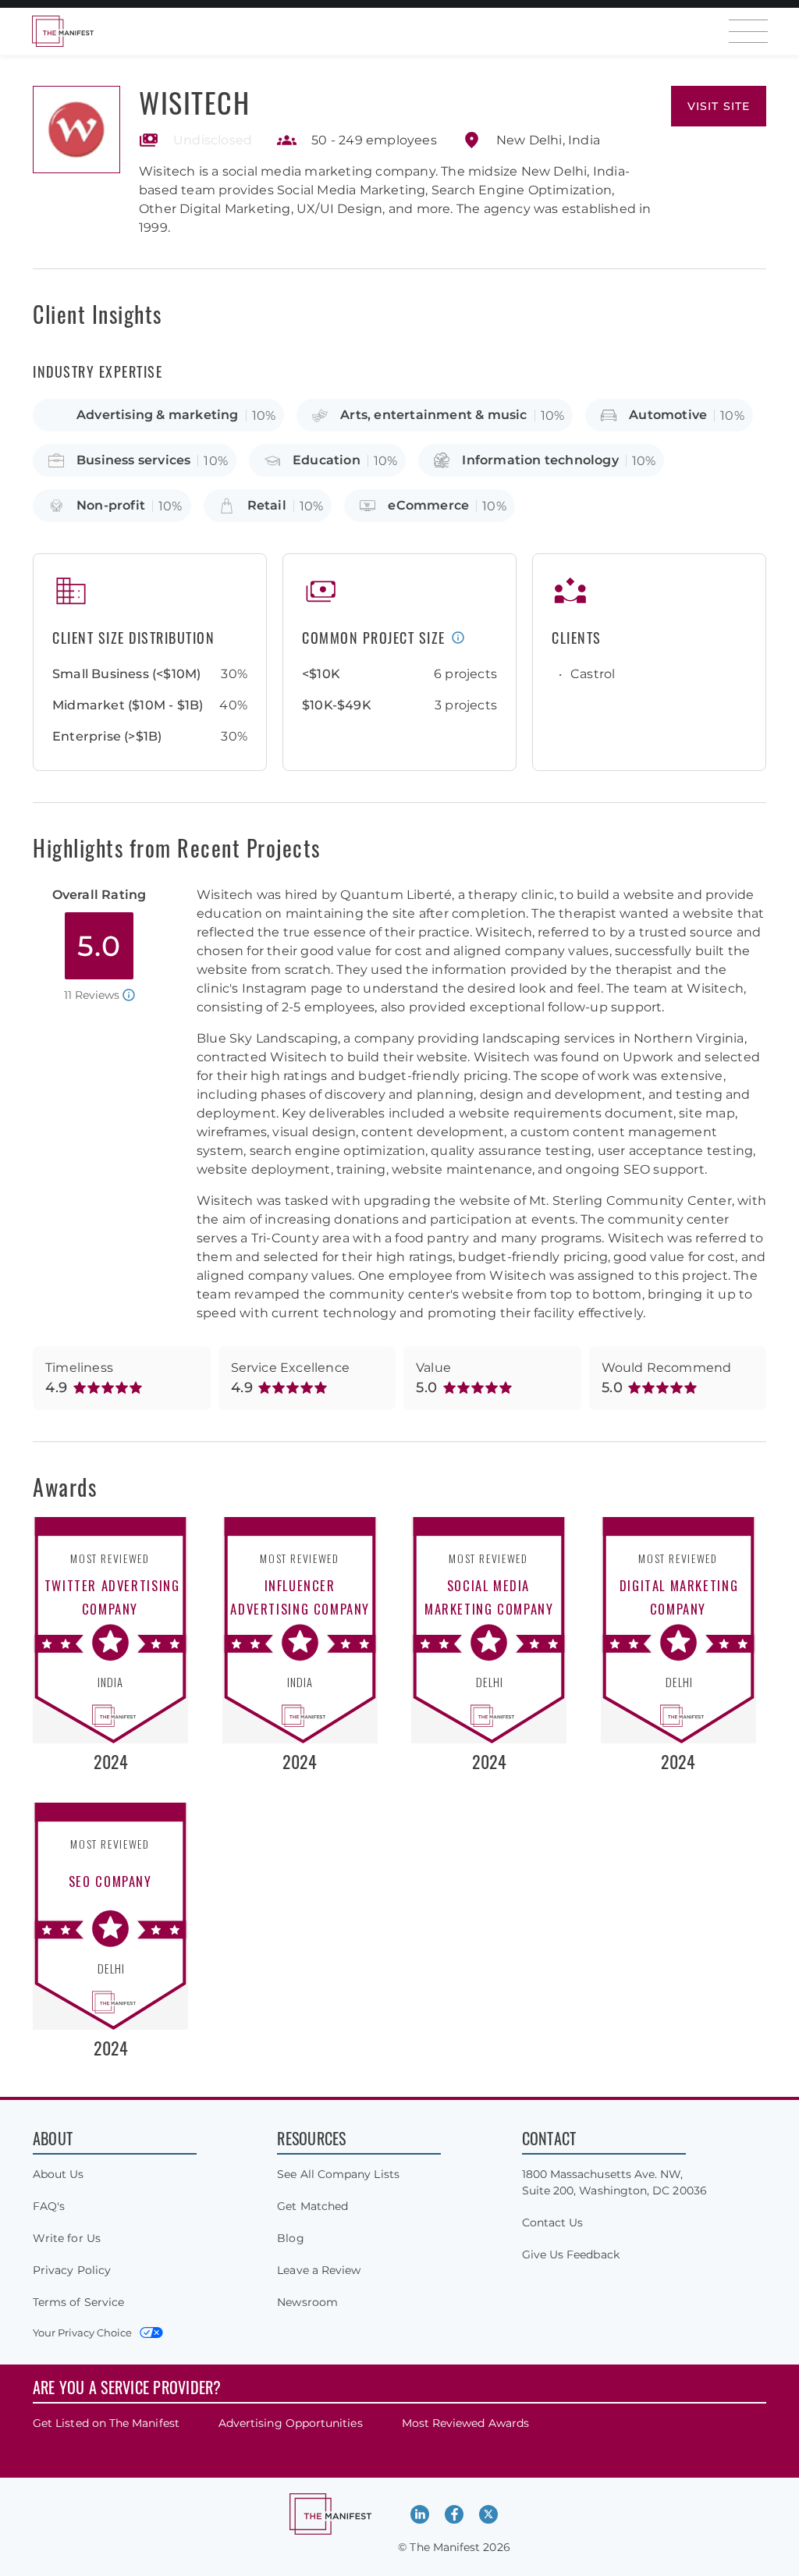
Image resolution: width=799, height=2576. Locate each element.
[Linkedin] (420, 2514)
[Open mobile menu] (748, 31)
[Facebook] (454, 2514)
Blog (290, 2238)
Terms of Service (78, 2302)
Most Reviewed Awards (465, 2423)
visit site (719, 106)
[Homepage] (62, 31)
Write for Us (67, 2238)
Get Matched (312, 2206)
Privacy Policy (72, 2270)
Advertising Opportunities (291, 2423)
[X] (488, 2514)
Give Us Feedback (571, 2254)
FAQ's (49, 2206)
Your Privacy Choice (82, 2333)
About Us (59, 2174)
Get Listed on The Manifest (106, 2423)
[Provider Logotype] (76, 130)
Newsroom (307, 2302)
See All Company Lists (338, 2174)
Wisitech (194, 102)
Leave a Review (319, 2270)
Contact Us (553, 2222)
